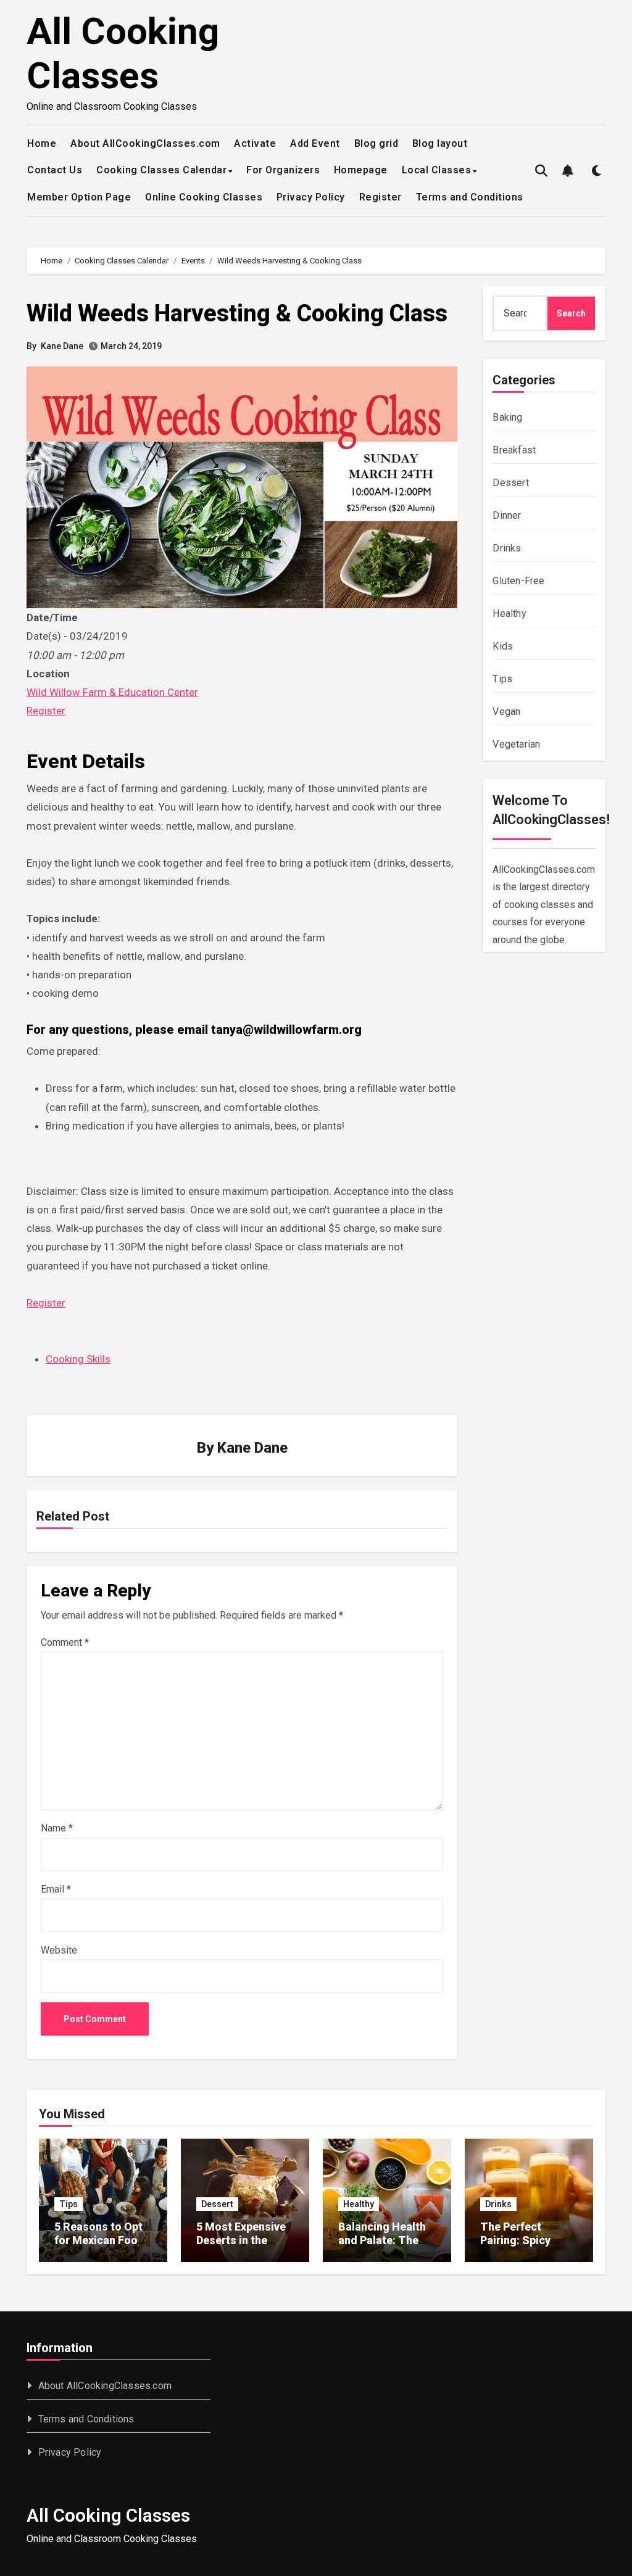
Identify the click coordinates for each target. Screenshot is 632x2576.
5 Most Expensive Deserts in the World (241, 2240)
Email (56, 1889)
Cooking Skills (78, 1359)
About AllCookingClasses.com (145, 143)
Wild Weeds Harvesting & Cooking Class (237, 313)
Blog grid (376, 143)
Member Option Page (79, 197)
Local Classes (437, 170)
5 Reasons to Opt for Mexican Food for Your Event (99, 2240)
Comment (65, 1642)
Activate (255, 143)
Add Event (315, 143)
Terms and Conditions (470, 197)
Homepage (361, 170)
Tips (502, 679)
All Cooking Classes (123, 53)
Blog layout (440, 143)
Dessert (510, 483)
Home (42, 143)
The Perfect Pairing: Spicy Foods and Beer (521, 2240)
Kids (503, 646)
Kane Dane (62, 346)
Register (380, 197)
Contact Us (55, 170)
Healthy (509, 613)
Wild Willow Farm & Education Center (112, 692)
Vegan (506, 712)
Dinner (507, 515)
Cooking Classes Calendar (161, 170)
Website (59, 1950)
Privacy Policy (311, 197)
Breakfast (514, 450)
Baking (507, 417)
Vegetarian (516, 744)
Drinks (507, 548)
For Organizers (283, 170)
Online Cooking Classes (204, 197)
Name (57, 1828)
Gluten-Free (518, 581)
